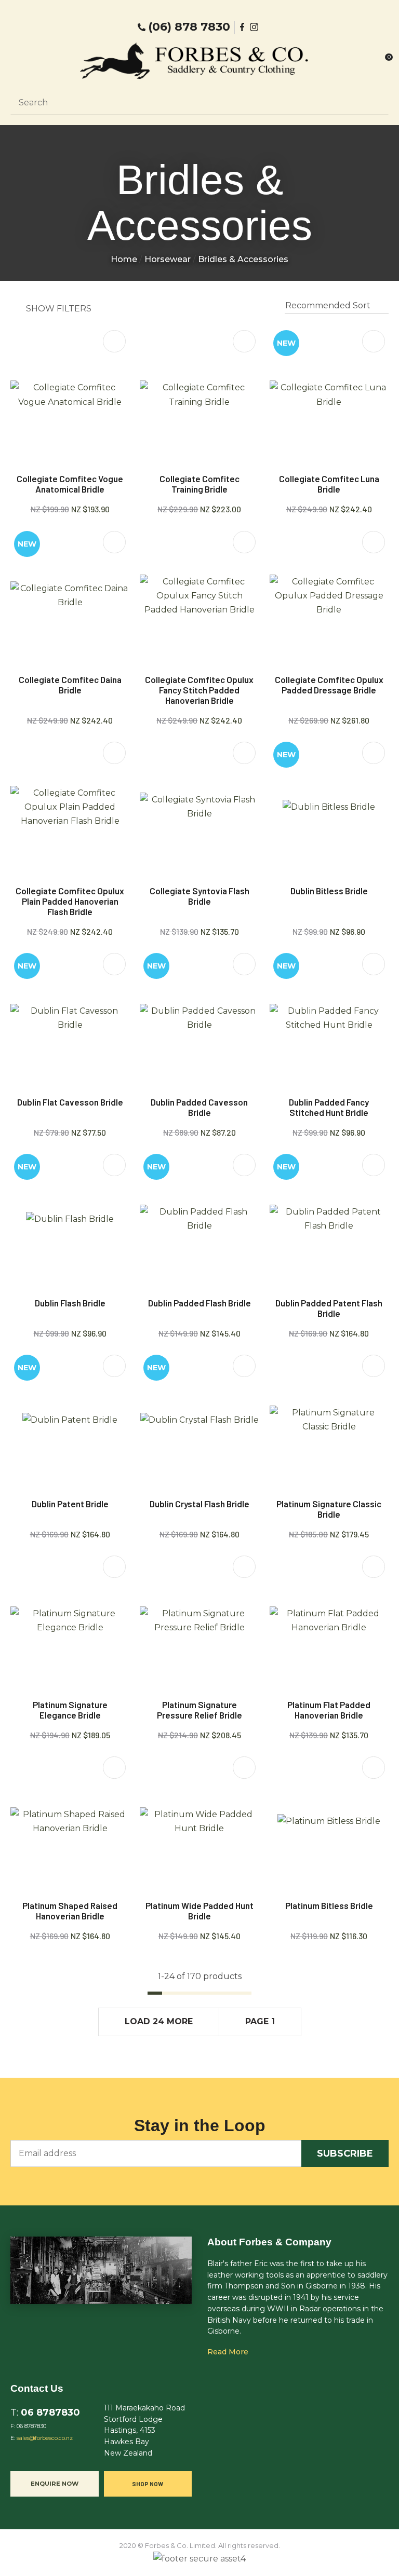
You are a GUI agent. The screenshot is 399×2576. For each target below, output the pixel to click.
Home (124, 259)
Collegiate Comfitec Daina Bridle (70, 685)
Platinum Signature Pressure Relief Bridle (199, 1710)
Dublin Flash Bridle (70, 1303)
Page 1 (260, 2021)
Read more (228, 2352)
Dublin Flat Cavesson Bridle (70, 1102)
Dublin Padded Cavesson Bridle (199, 1107)
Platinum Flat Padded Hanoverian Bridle (329, 1710)
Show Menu (31, 61)
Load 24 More (159, 2021)
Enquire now (55, 2484)
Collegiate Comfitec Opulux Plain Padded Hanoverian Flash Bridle (70, 901)
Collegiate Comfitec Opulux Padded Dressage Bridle (329, 685)
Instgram (255, 27)
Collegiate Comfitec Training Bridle (199, 484)
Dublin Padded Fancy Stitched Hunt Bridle (329, 1107)
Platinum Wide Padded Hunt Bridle (199, 1911)
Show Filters (59, 309)
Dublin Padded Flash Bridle (199, 1303)
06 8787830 (50, 2412)
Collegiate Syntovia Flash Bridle (199, 896)
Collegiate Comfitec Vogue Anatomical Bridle (70, 484)
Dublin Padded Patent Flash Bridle (329, 1308)
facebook (243, 27)
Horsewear (168, 259)
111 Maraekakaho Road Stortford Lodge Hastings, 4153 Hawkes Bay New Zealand (144, 2430)
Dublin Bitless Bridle (329, 891)
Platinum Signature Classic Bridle (329, 1509)
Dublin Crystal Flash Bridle (199, 1504)
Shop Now (148, 2484)
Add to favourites (114, 341)
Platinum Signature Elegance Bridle (70, 1710)
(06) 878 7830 (189, 27)
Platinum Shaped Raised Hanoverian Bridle (70, 1911)
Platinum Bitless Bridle (329, 1905)
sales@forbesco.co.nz (45, 2438)
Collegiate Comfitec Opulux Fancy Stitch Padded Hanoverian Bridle (199, 690)
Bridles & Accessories (243, 259)
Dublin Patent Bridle (70, 1504)
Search (376, 102)
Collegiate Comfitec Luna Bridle (329, 484)
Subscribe (345, 2154)
